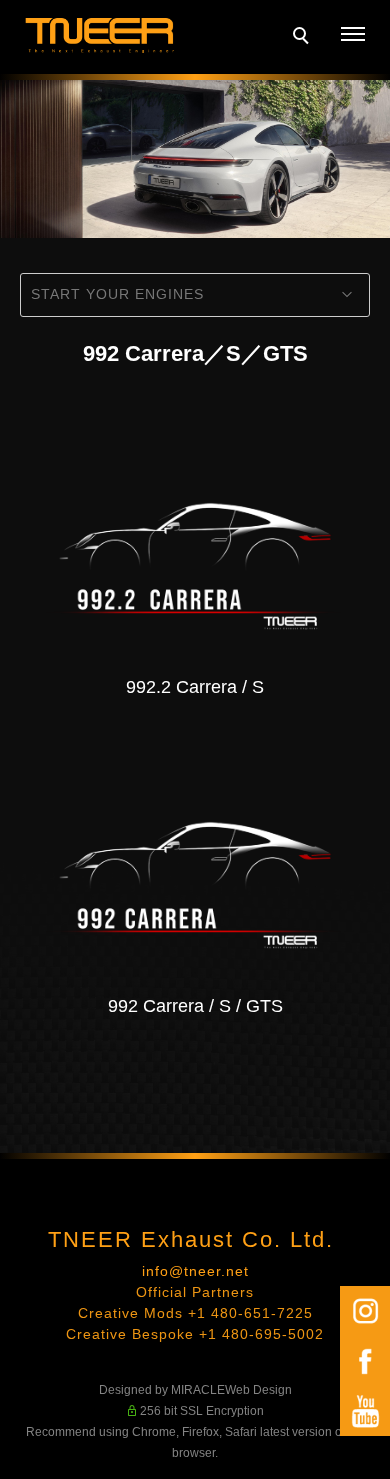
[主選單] (353, 35)
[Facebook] (365, 1361)
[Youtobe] (365, 1411)
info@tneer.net (195, 1271)
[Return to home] (100, 35)
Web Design (258, 1390)
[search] (304, 38)
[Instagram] (365, 1311)
